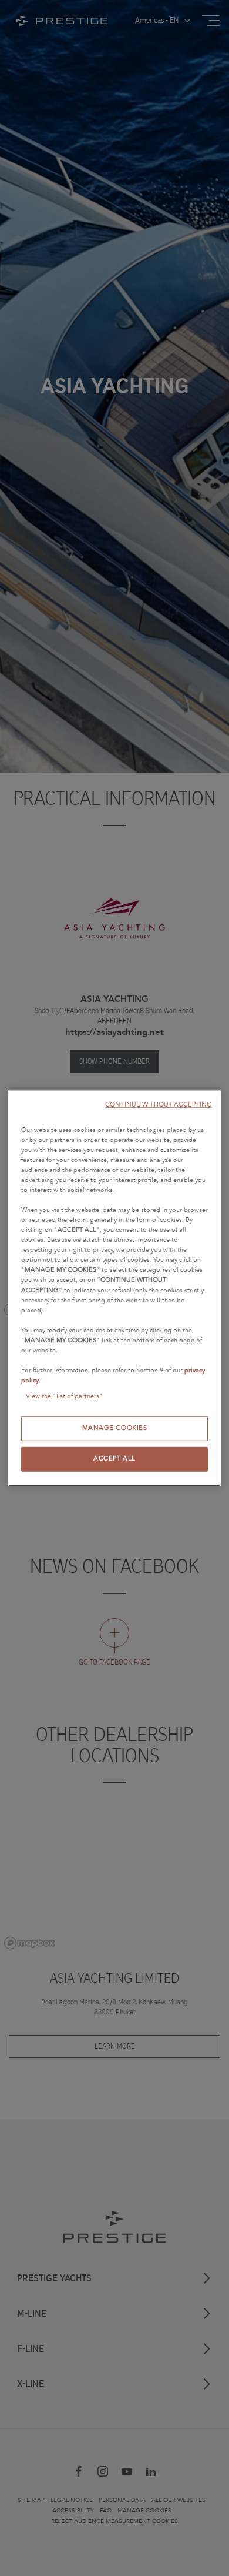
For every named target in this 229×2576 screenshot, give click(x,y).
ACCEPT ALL (114, 1459)
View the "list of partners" (64, 1396)
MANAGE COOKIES (115, 1428)
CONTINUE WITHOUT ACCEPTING (159, 1104)
